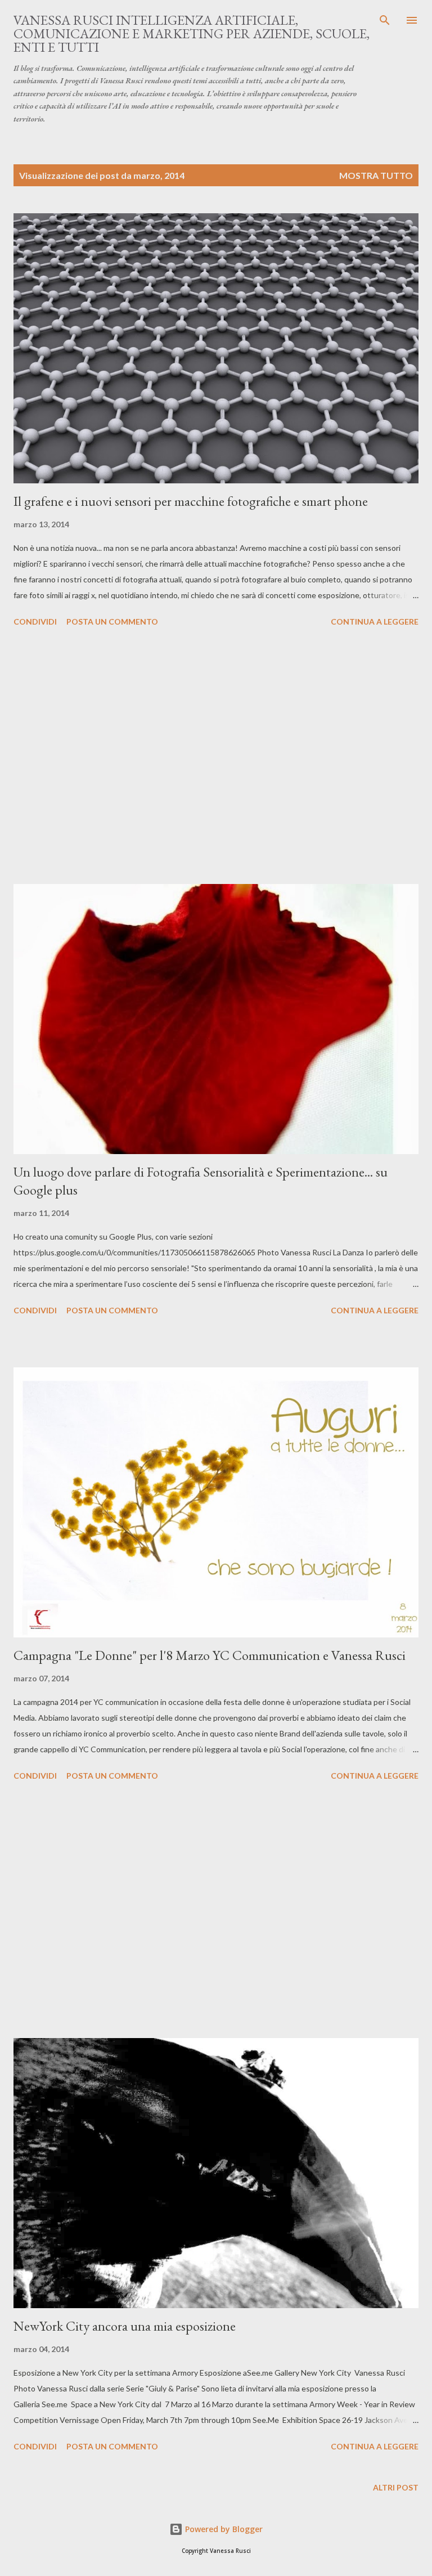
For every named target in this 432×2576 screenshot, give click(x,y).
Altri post (396, 2487)
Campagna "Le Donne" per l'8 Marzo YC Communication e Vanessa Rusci (210, 1655)
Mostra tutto (376, 175)
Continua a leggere (375, 621)
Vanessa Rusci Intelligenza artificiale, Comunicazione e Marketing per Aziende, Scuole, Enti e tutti (192, 33)
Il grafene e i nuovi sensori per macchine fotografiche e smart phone (191, 501)
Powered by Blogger (223, 2529)
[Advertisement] (216, 757)
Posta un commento (112, 621)
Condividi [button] (35, 621)
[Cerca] (385, 20)
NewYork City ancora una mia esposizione (125, 2326)
